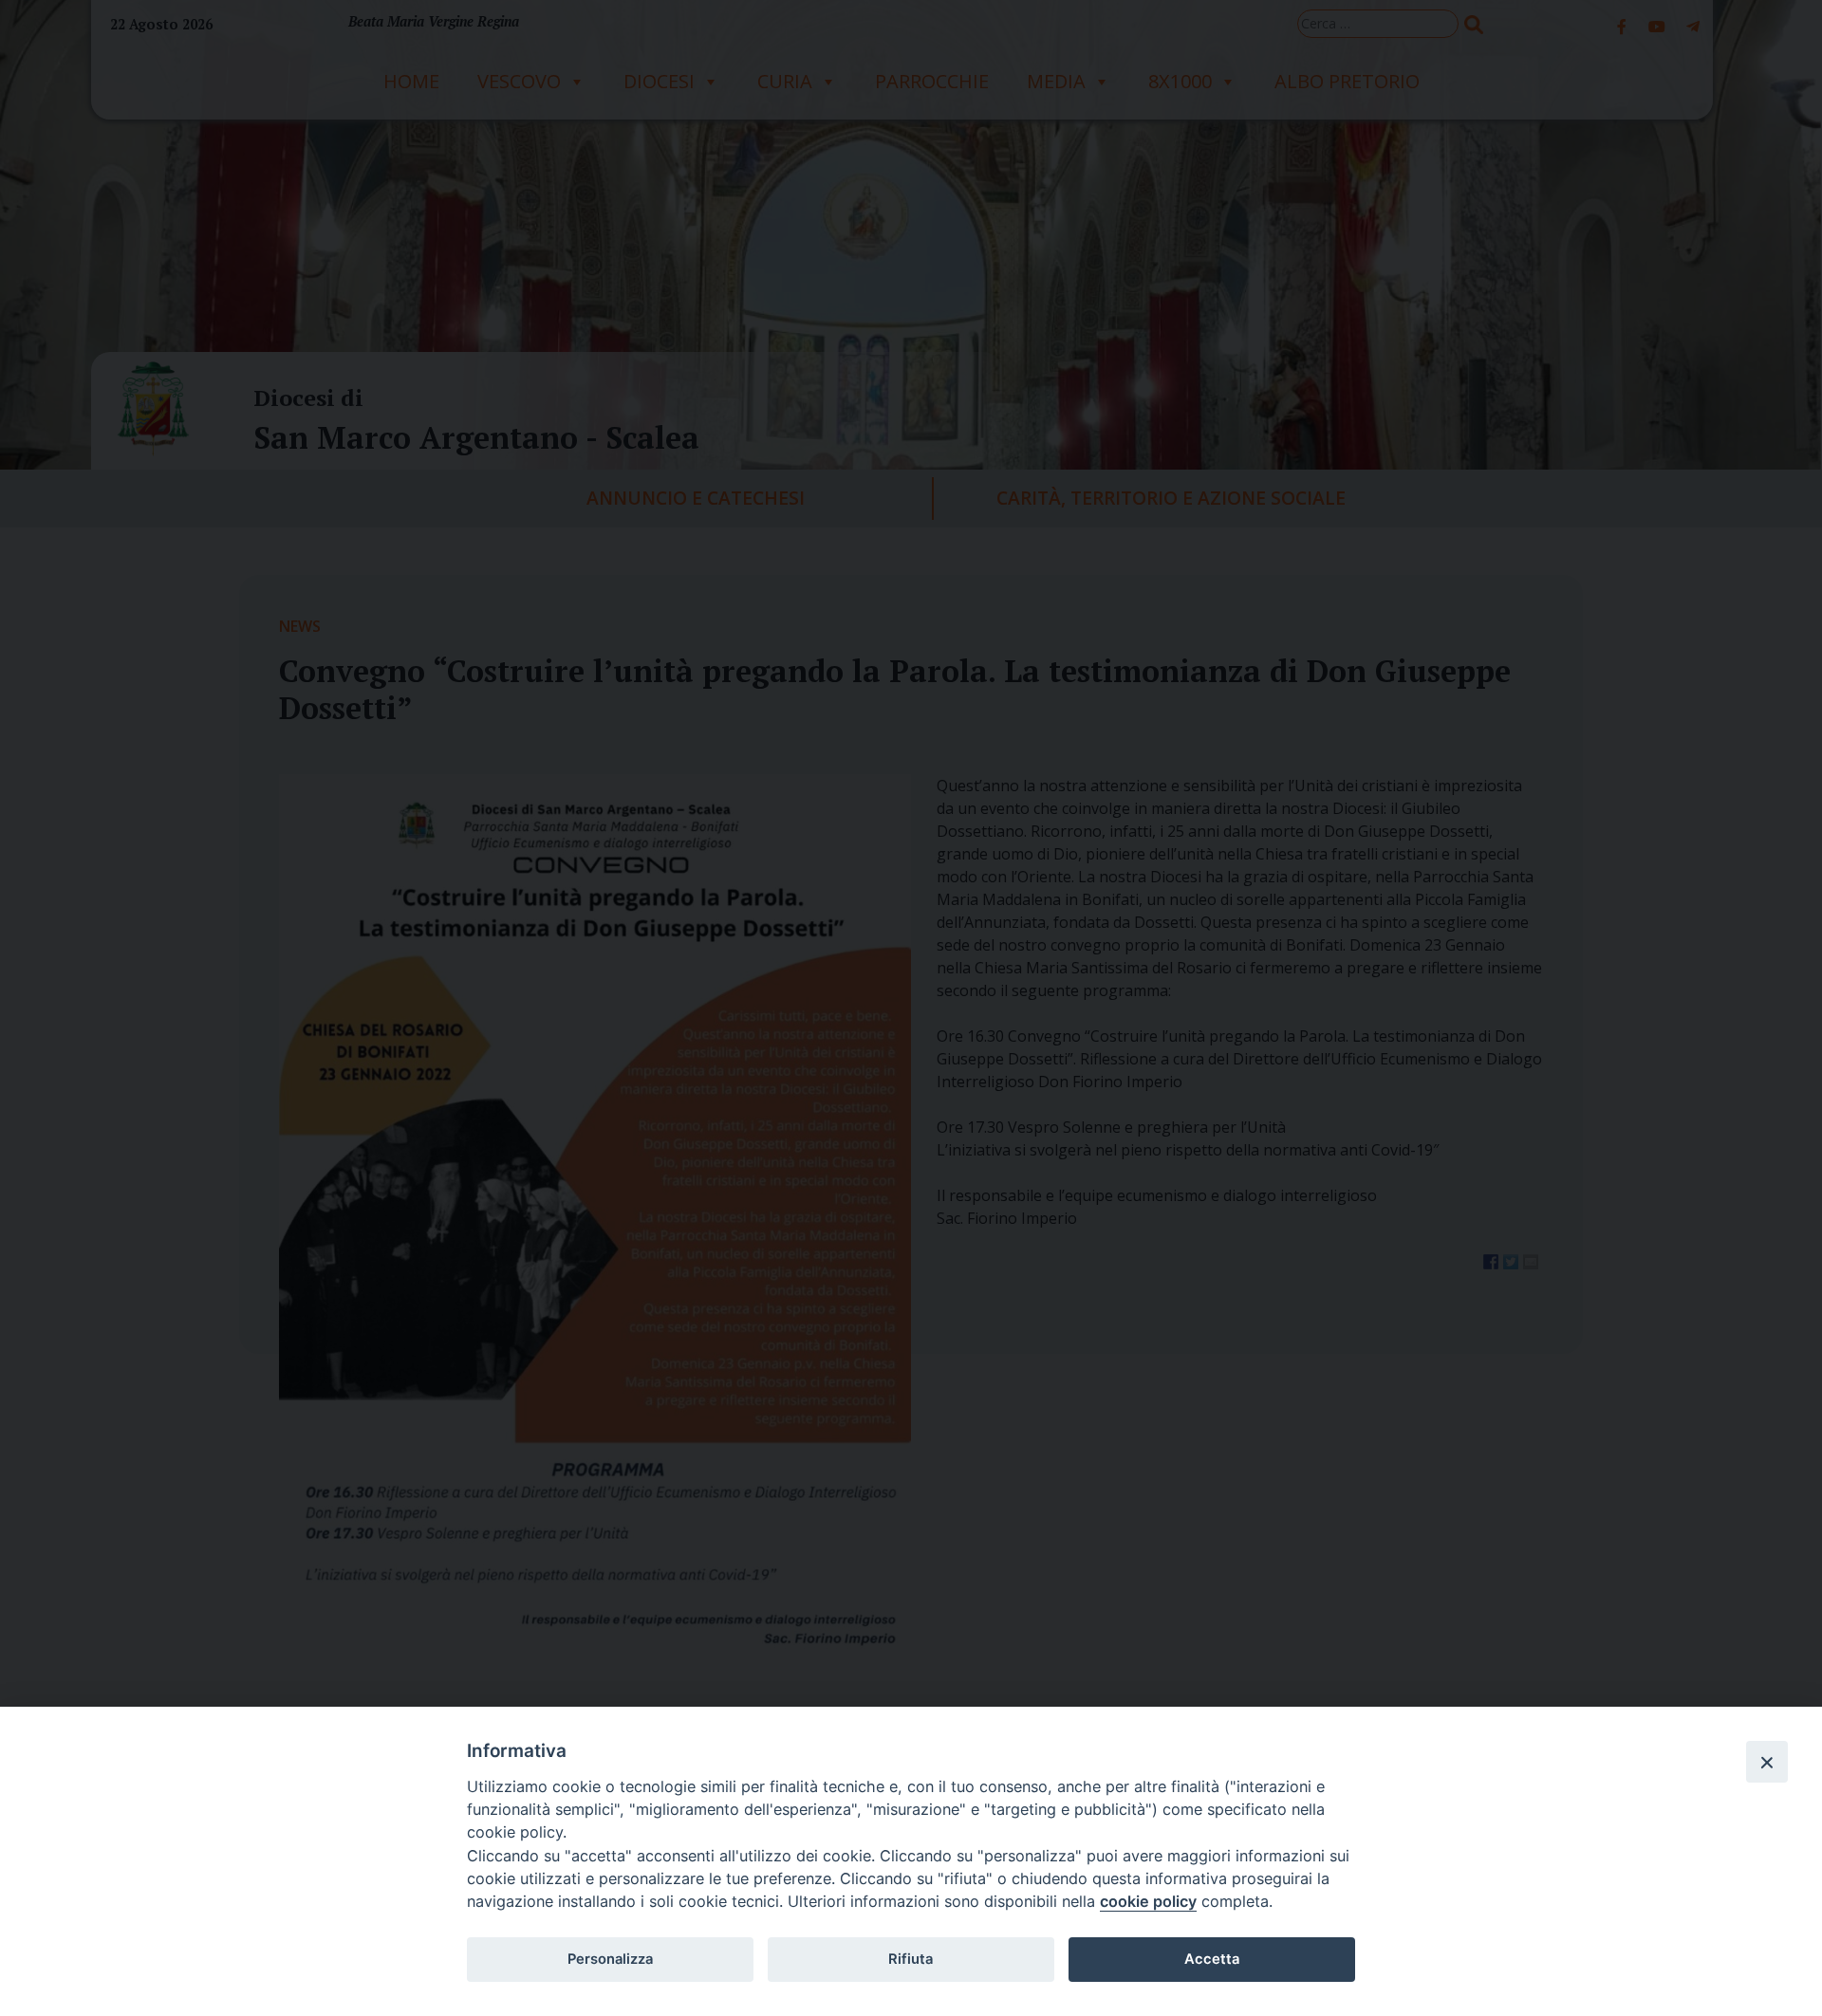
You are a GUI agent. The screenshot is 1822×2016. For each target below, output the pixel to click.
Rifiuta (911, 1959)
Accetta (1212, 1959)
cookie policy (1148, 1901)
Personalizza (610, 1959)
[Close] (1767, 1762)
